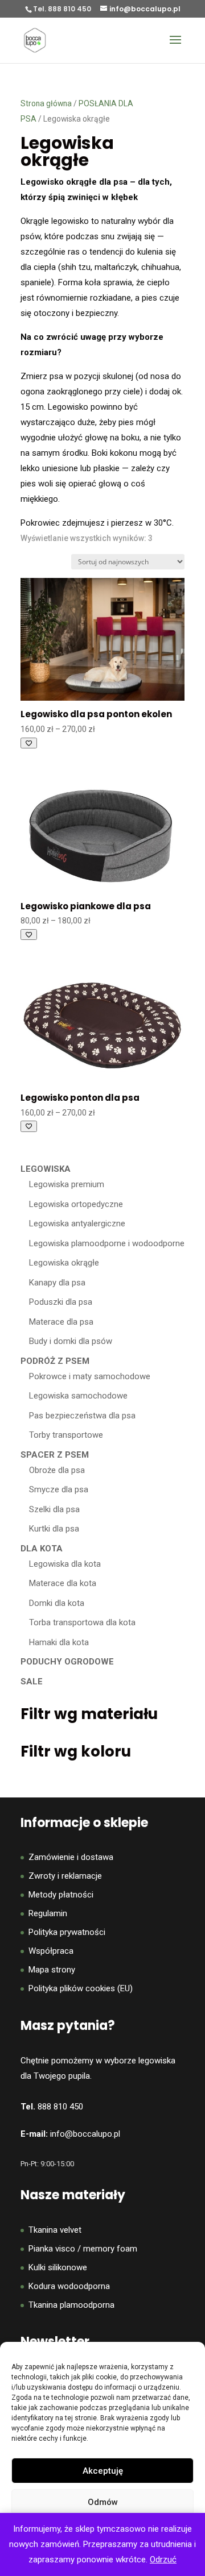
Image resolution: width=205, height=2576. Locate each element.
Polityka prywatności (67, 1932)
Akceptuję (103, 2471)
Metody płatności (61, 1895)
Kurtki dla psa (54, 1529)
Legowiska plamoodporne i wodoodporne (107, 1243)
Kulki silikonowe (58, 2267)
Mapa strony (52, 1970)
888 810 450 (60, 2107)
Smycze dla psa (59, 1489)
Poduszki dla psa (61, 1302)
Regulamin (48, 1913)
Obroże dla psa (57, 1470)
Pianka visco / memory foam (83, 2249)
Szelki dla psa (54, 1509)
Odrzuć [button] (163, 2560)
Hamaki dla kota (59, 1642)
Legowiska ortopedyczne (76, 1204)
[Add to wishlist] (29, 743)
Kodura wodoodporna (69, 2286)
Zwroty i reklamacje (65, 1876)
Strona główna (46, 103)
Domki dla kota (57, 1603)
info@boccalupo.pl (85, 2134)
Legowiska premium (67, 1184)
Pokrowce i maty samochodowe (90, 1376)
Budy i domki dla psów (71, 1341)
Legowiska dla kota (65, 1564)
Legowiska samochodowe (78, 1396)
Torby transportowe (66, 1435)
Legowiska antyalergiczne (77, 1224)
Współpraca (51, 1951)
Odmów (103, 2502)
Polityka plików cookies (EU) (81, 1988)
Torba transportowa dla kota (82, 1622)
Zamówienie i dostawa (71, 1857)
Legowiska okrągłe (64, 1263)
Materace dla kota (63, 1583)
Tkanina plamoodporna (71, 2305)
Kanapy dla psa (57, 1283)
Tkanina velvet (55, 2230)
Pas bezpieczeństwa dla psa (82, 1416)
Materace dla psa (61, 1322)
